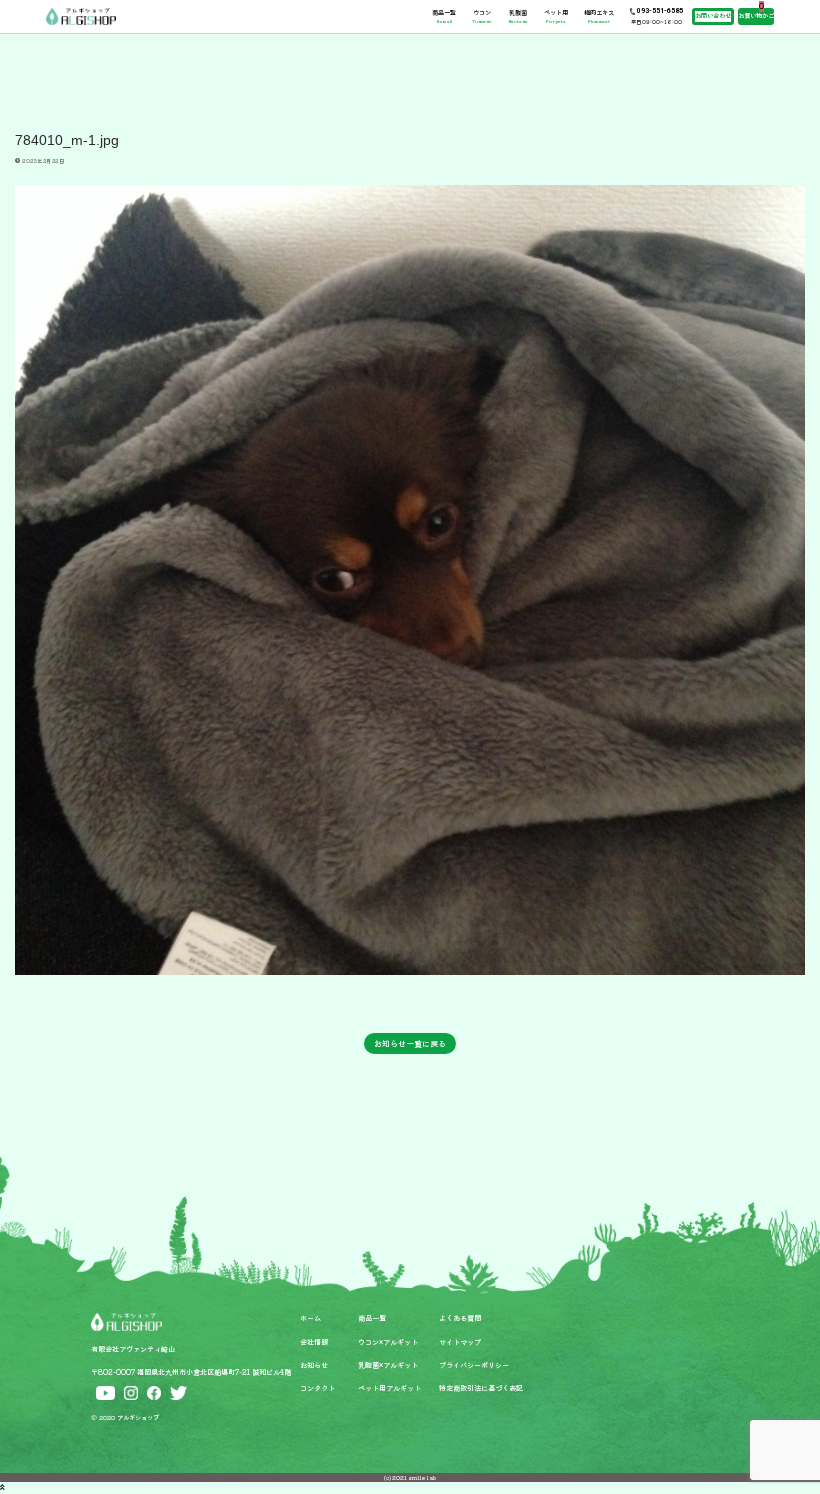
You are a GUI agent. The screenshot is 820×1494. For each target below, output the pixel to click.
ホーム (310, 1318)
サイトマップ (460, 1342)
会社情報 (314, 1342)
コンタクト (317, 1388)
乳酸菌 (518, 16)
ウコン (482, 16)
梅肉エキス (599, 16)
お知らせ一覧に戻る (410, 1043)
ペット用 (556, 16)
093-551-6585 (660, 11)
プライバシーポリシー (474, 1365)
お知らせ (314, 1365)
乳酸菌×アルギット (388, 1365)
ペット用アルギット (389, 1388)
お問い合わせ (713, 15)
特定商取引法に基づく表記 (481, 1388)
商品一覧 (444, 16)
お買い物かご (756, 15)
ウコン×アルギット (388, 1342)
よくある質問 (460, 1318)
